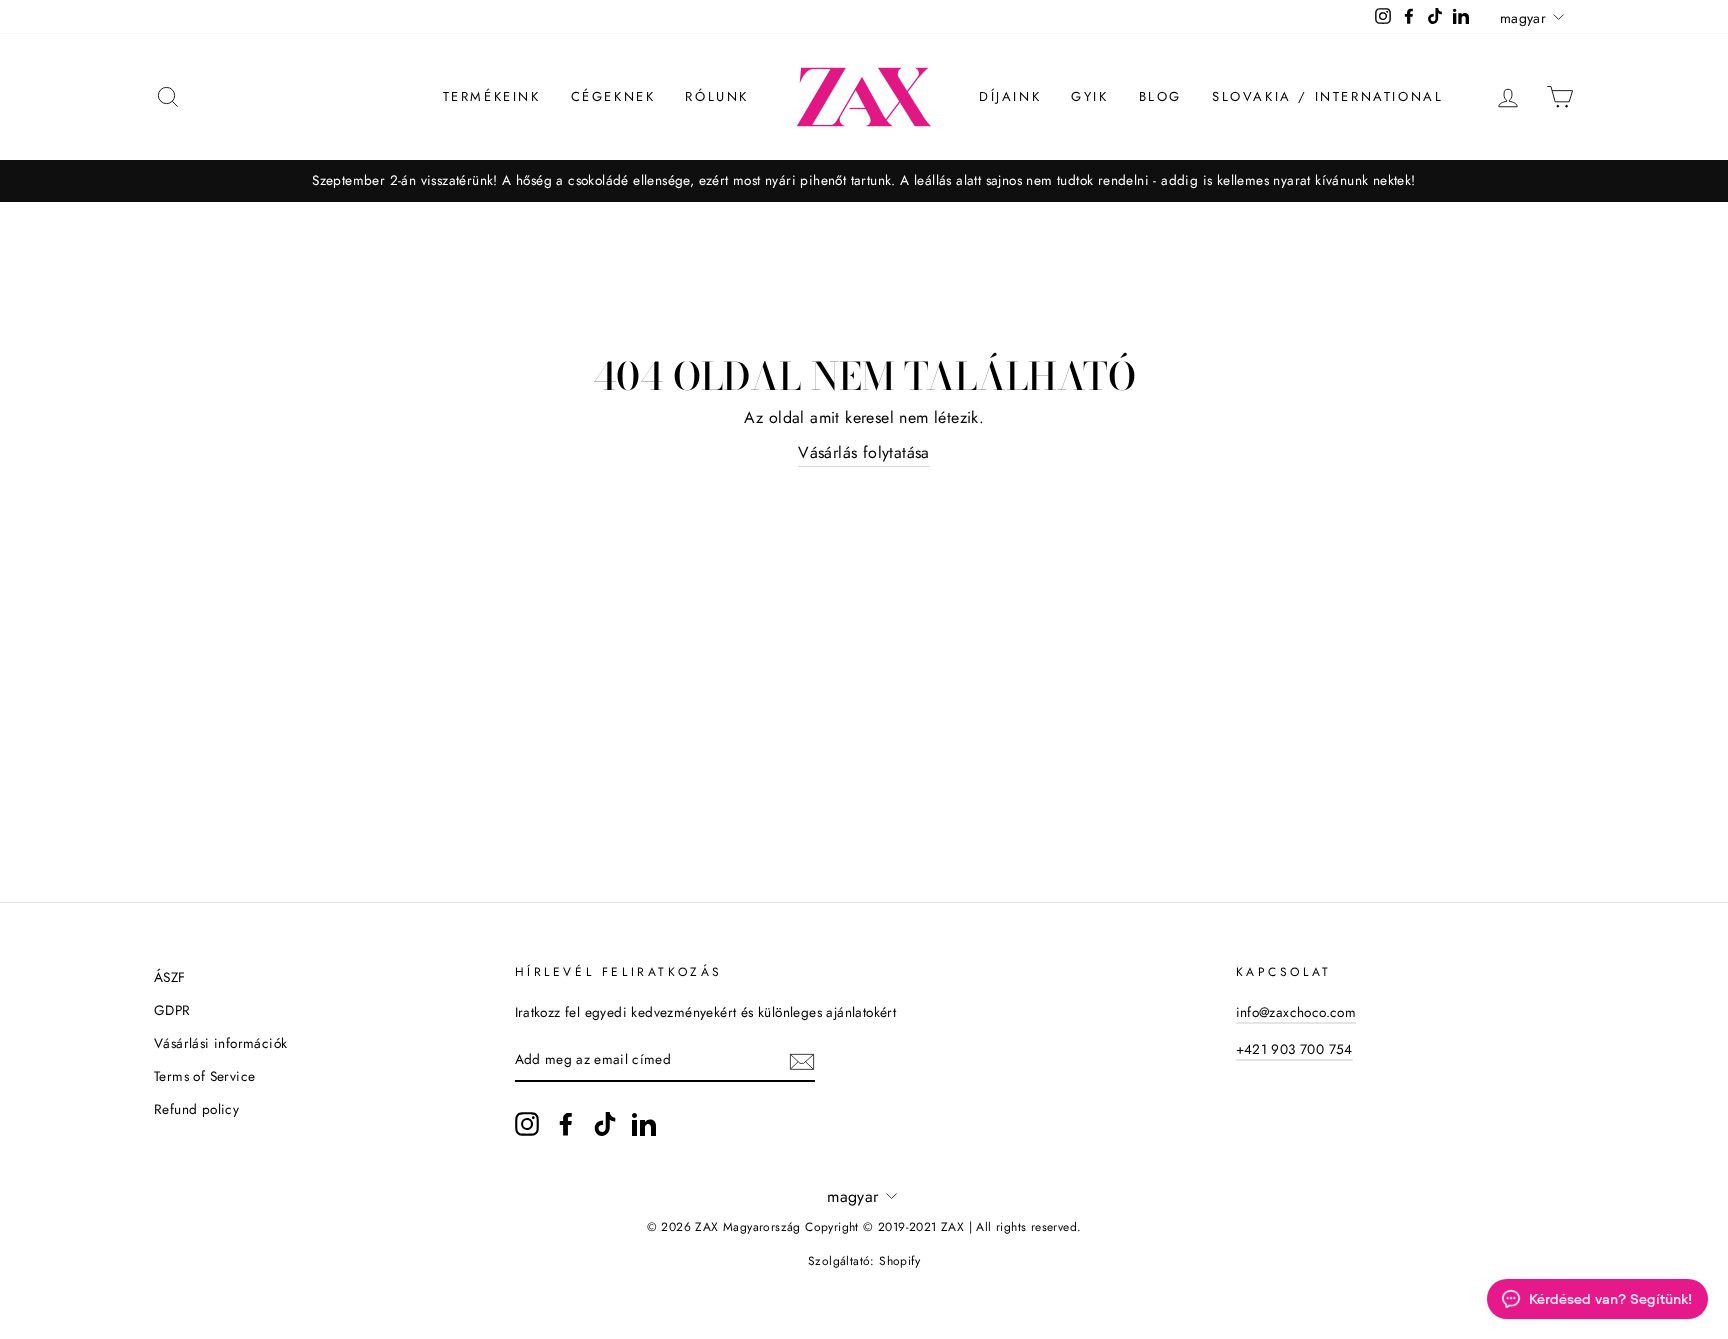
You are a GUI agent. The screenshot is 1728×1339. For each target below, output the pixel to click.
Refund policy (196, 1109)
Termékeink (492, 96)
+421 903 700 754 (1294, 1049)
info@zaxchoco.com (1296, 1012)
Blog (1160, 96)
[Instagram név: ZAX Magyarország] (527, 1124)
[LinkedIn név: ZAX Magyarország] (644, 1124)
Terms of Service (204, 1076)
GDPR (172, 1010)
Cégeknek (613, 96)
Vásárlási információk (220, 1043)
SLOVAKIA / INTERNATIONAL (1327, 96)
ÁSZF (170, 977)
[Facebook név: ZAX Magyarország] (566, 1124)
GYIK (1089, 96)
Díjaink (1010, 96)
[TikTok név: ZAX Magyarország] (605, 1124)
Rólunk (717, 96)
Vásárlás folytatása (864, 452)
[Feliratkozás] (802, 1060)
